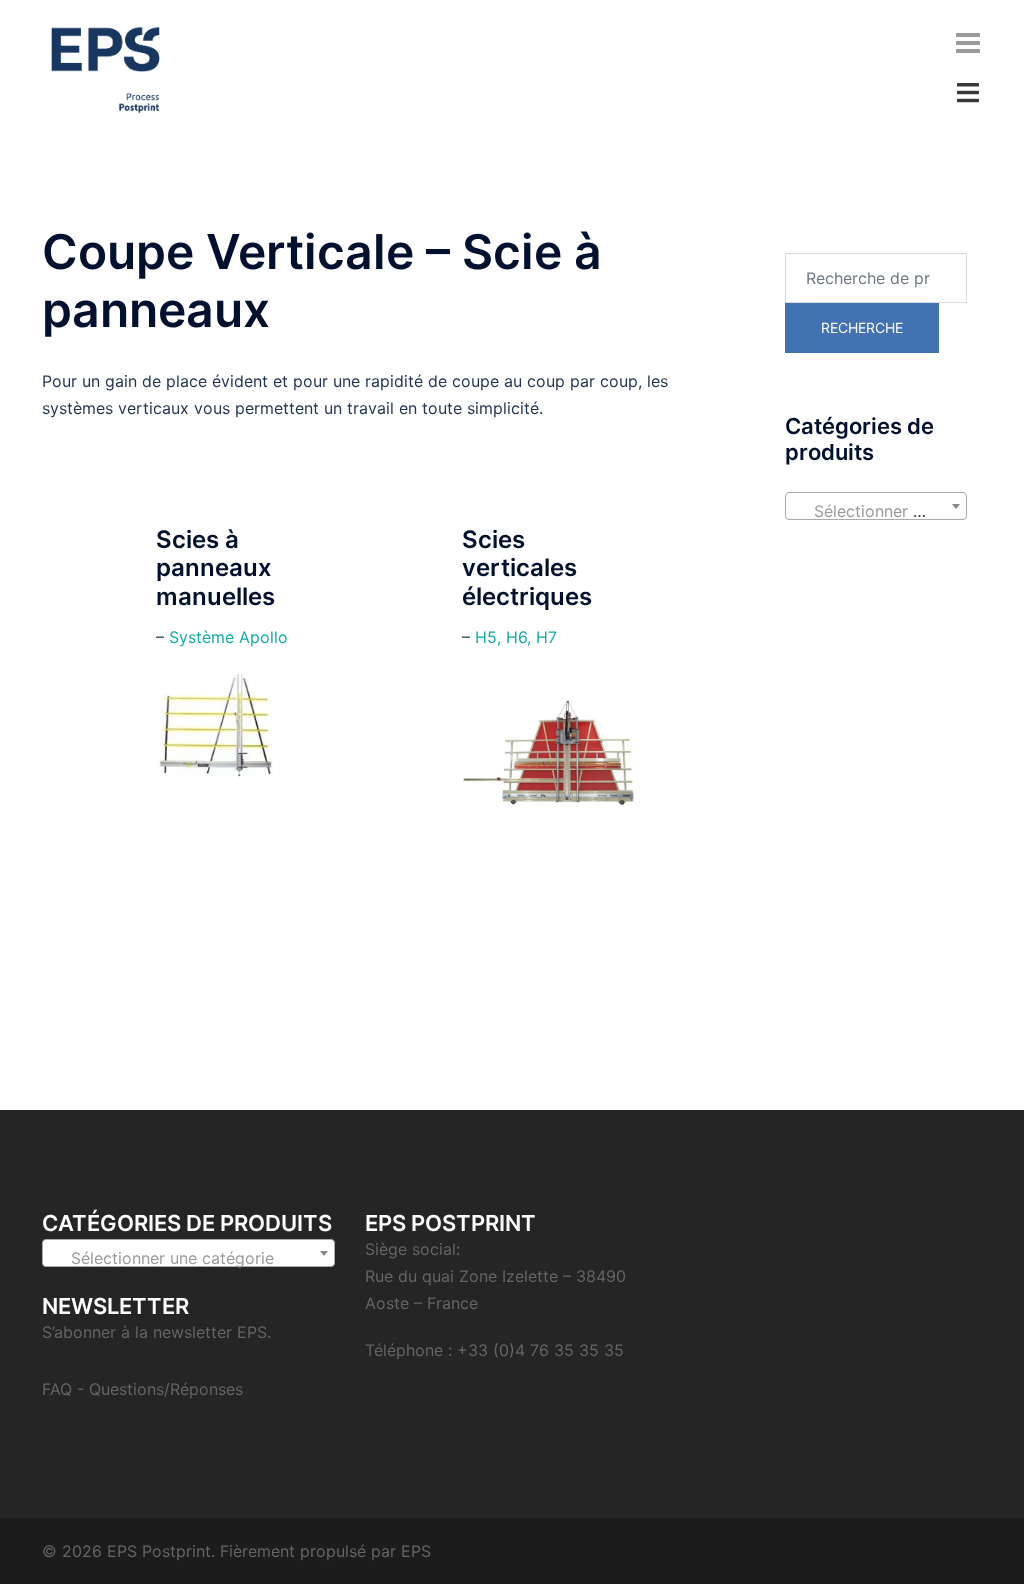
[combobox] (876, 506)
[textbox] (876, 511)
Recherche (862, 327)
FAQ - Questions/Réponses (142, 1389)
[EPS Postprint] (105, 68)
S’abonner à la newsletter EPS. (156, 1332)
